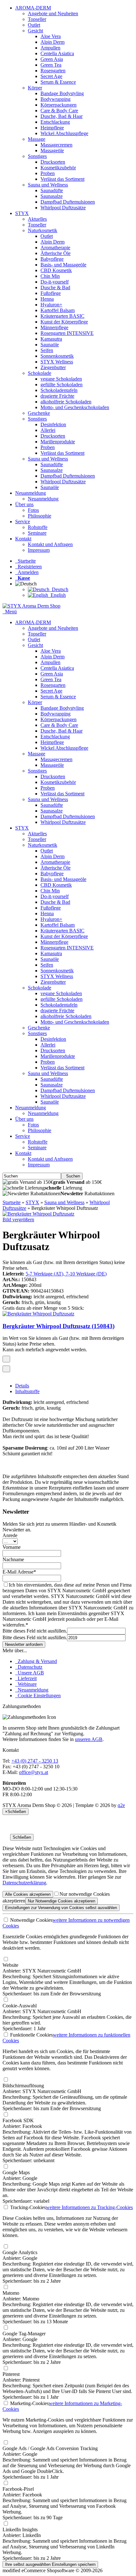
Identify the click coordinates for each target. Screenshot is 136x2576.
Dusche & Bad (55, 287)
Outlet (34, 25)
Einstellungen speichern (50, 2564)
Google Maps (16, 2172)
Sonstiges (37, 156)
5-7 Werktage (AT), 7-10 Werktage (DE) (66, 1274)
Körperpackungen (59, 105)
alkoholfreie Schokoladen (66, 402)
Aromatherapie (55, 248)
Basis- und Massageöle (63, 265)
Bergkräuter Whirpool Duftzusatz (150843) (59, 1326)
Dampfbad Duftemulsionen (68, 202)
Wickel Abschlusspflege (64, 133)
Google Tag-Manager (24, 2334)
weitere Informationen (89, 2207)
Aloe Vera (51, 36)
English (57, 595)
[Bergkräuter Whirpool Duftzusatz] (38, 1214)
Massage (37, 139)
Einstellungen (61, 1908)
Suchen (72, 1176)
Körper (35, 88)
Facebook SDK (18, 2120)
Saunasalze (52, 196)
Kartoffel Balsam (58, 310)
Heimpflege (52, 128)
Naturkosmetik (43, 230)
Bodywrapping (56, 99)
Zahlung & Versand (36, 1661)
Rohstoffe (38, 527)
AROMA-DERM (33, 8)
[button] (27, 584)
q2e (121, 1805)
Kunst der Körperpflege (64, 322)
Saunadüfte (52, 190)
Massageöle (52, 150)
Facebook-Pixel (18, 2489)
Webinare (26, 1684)
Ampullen (50, 48)
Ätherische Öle (56, 253)
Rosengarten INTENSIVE (67, 333)
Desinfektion (53, 424)
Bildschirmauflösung (23, 2086)
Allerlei (48, 430)
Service (23, 522)
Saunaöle (50, 345)
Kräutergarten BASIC (62, 316)
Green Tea (51, 65)
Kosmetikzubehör (58, 168)
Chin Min (50, 276)
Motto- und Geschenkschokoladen (75, 407)
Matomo (11, 2293)
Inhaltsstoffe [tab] (27, 1391)
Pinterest (11, 2374)
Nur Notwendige (62, 1901)
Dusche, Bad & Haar (62, 116)
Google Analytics (20, 2252)
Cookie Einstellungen (38, 1696)
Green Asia (52, 59)
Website (10, 1965)
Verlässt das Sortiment (62, 179)
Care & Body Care (59, 111)
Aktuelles (37, 219)
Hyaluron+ (51, 305)
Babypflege (52, 259)
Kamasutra (51, 339)
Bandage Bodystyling (62, 93)
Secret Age (51, 76)
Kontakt (23, 539)
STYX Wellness (57, 362)
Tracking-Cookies (27, 2207)
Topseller (37, 19)
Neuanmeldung (31, 493)
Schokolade (40, 373)
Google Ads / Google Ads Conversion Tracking (50, 2448)
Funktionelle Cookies (31, 2035)
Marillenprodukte (58, 442)
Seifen (47, 350)
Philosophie (40, 516)
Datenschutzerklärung (24, 1883)
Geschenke (39, 413)
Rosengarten (53, 71)
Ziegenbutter (53, 367)
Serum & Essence (58, 82)
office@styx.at (34, 1772)
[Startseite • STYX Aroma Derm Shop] (31, 606)
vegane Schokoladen (61, 379)
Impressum (39, 550)
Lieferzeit (26, 1678)
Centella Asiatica (57, 53)
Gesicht (35, 31)
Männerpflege (54, 327)
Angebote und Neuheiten (53, 13)
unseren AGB (89, 1739)
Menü (11, 612)
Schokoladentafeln (59, 390)
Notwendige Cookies (31, 1920)
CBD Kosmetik (56, 270)
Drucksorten (53, 162)
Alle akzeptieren (28, 1894)
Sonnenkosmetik (57, 356)
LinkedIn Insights (20, 2530)
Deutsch (59, 589)
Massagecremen (56, 145)
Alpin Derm (53, 42)
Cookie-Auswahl (20, 2006)
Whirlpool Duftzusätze (63, 208)
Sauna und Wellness (48, 185)
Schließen (22, 1837)
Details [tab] (22, 1386)
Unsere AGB (30, 1673)
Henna (47, 299)
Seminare (37, 533)
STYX (22, 213)
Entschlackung (55, 122)
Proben (48, 173)
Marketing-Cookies (29, 2403)
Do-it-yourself (55, 282)
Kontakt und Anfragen (50, 544)
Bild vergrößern (18, 1220)
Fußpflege (51, 293)
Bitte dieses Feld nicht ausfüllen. (35, 1631)
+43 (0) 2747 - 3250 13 (35, 1761)
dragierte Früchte (57, 396)
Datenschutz (29, 1667)
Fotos (33, 510)
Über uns (24, 504)
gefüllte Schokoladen (62, 385)
